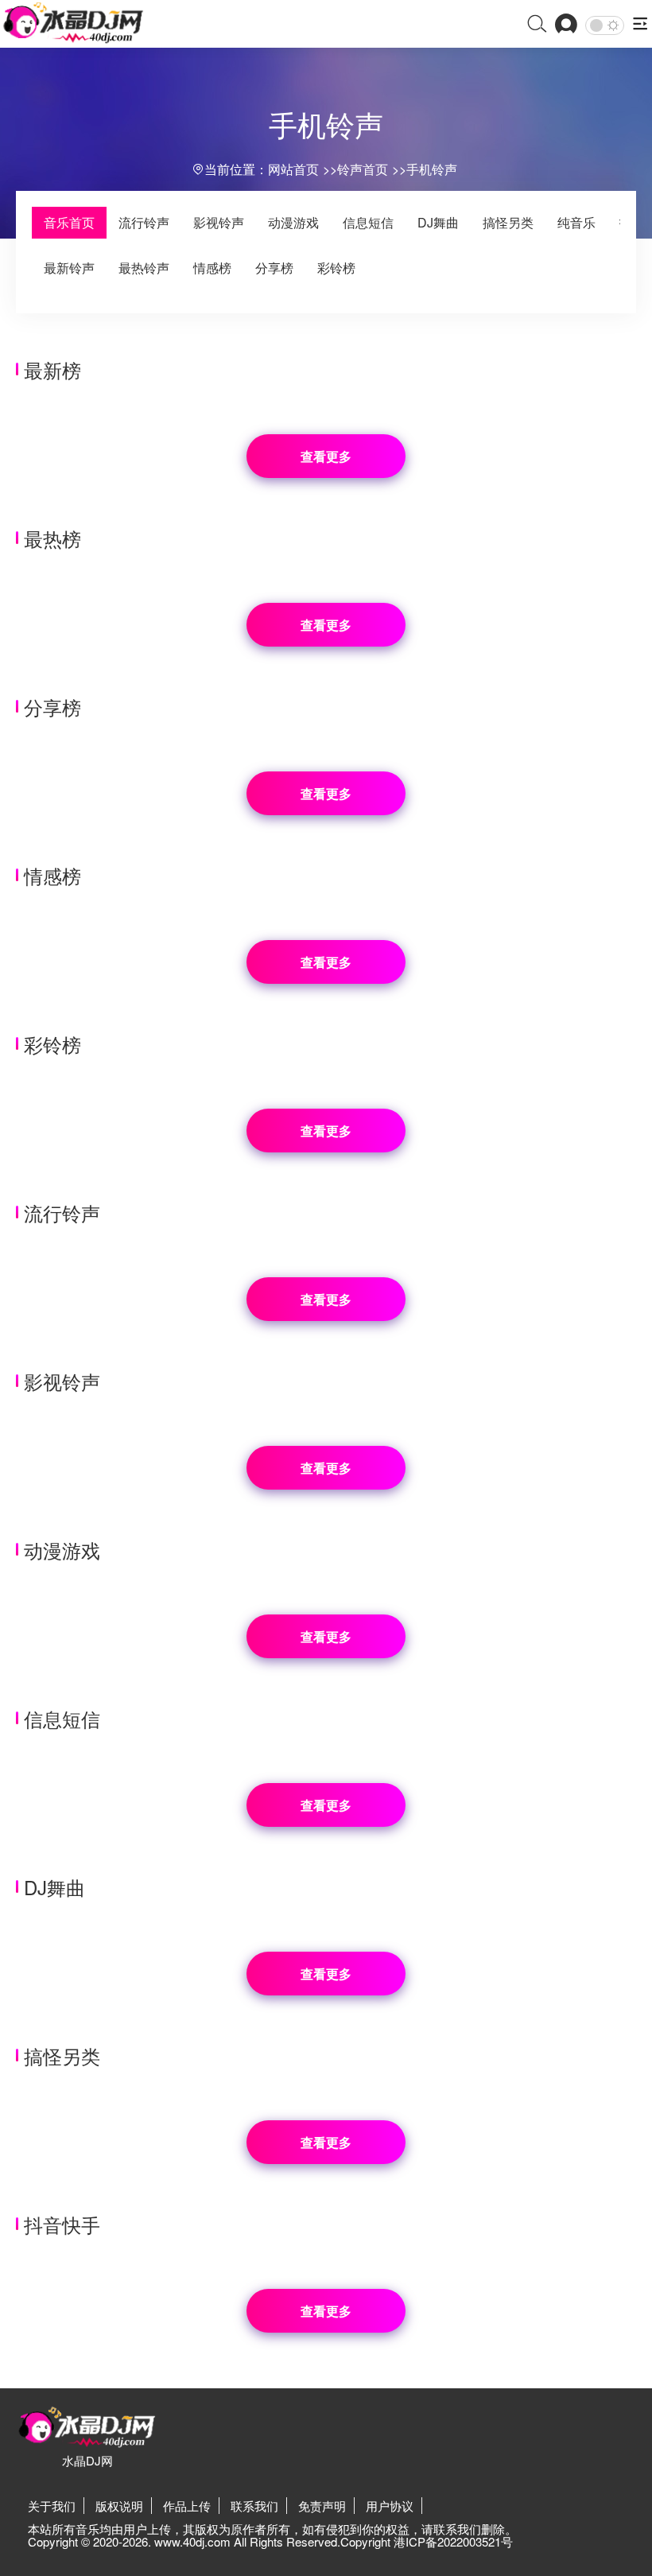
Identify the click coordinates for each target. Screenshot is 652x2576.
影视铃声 (219, 222)
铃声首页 (363, 169)
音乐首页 (69, 222)
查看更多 (326, 456)
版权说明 (119, 2506)
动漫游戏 (293, 222)
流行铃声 (144, 222)
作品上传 (187, 2506)
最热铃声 (144, 268)
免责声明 (322, 2506)
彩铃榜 (336, 268)
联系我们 (254, 2506)
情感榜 (212, 268)
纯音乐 (576, 222)
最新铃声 (69, 268)
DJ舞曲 (438, 222)
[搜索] (537, 25)
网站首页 (293, 169)
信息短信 (368, 222)
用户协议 (390, 2506)
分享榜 (274, 268)
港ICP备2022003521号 (453, 2541)
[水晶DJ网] (74, 23)
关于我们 (52, 2506)
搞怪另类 (508, 222)
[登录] (566, 25)
